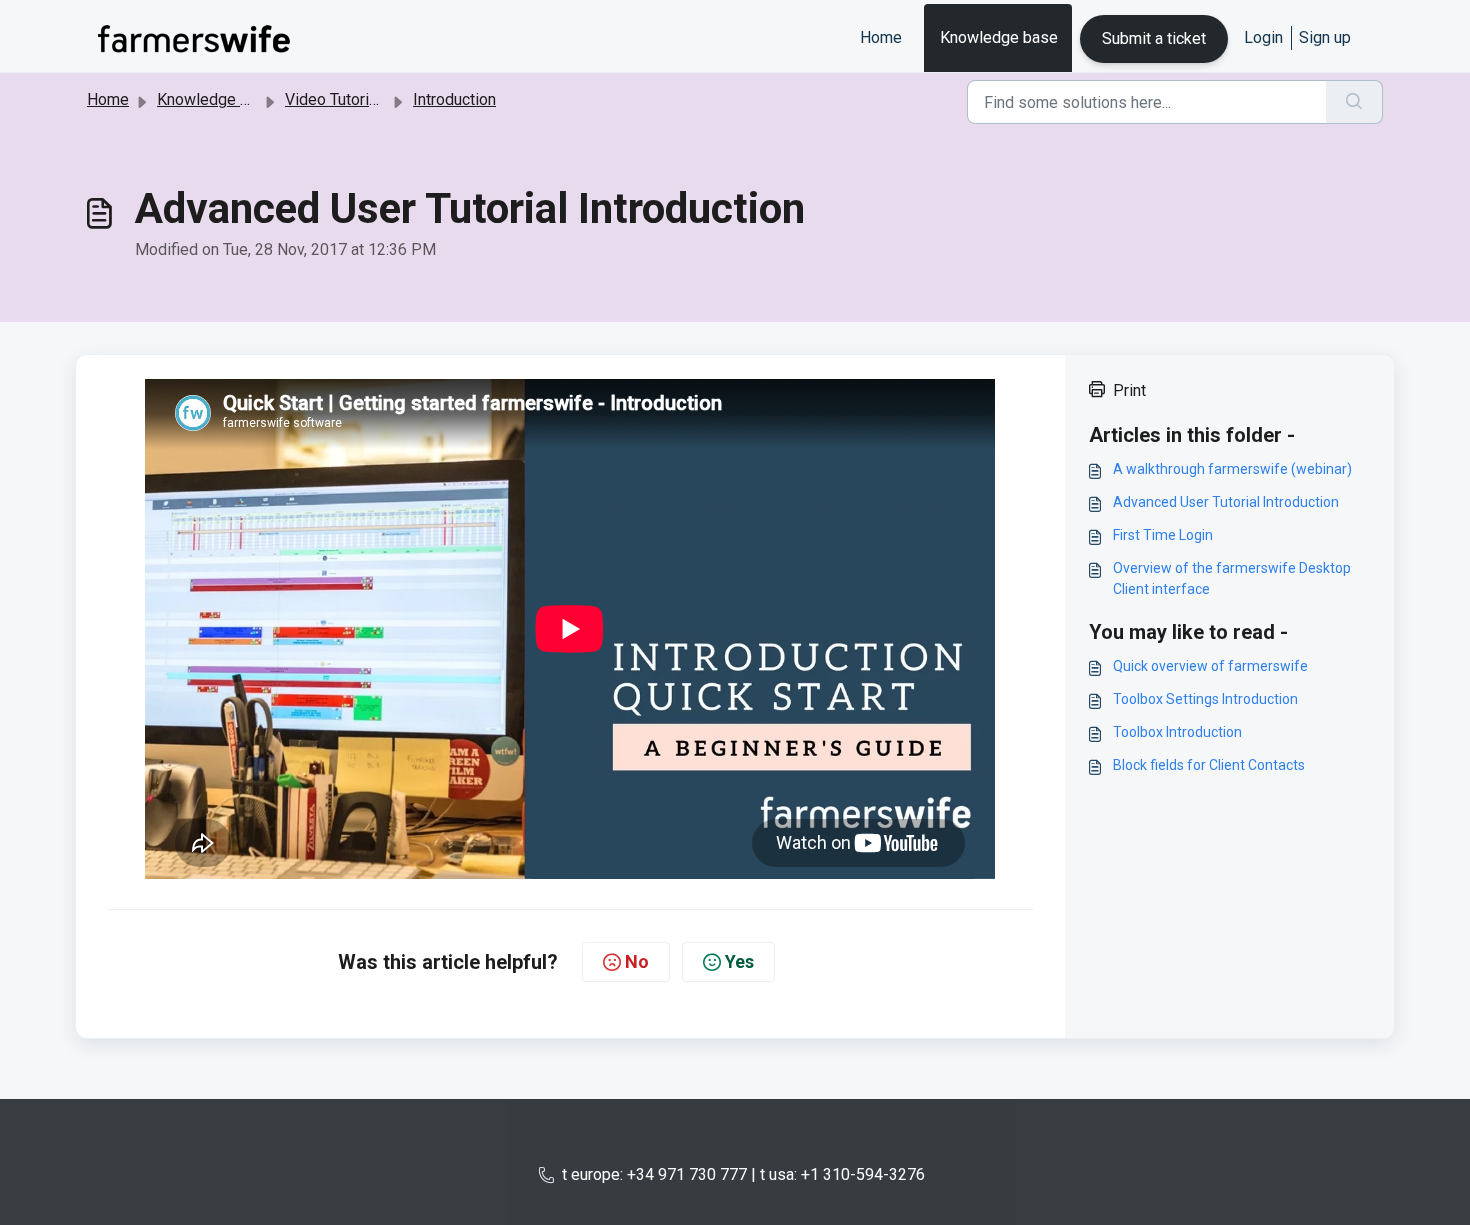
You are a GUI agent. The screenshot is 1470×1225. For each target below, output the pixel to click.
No (637, 961)
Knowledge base (999, 37)
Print (1129, 390)
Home (881, 37)
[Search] (1354, 102)
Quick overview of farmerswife (1210, 666)
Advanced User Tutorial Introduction (1226, 502)
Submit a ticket (1154, 38)
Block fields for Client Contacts (1209, 765)
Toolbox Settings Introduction (1205, 699)
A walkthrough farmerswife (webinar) (1232, 469)
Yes (739, 961)
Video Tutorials (337, 99)
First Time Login (1163, 535)
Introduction (454, 99)
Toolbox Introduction (1177, 732)
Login (1263, 37)
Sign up (1325, 37)
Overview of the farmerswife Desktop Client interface (1232, 578)
